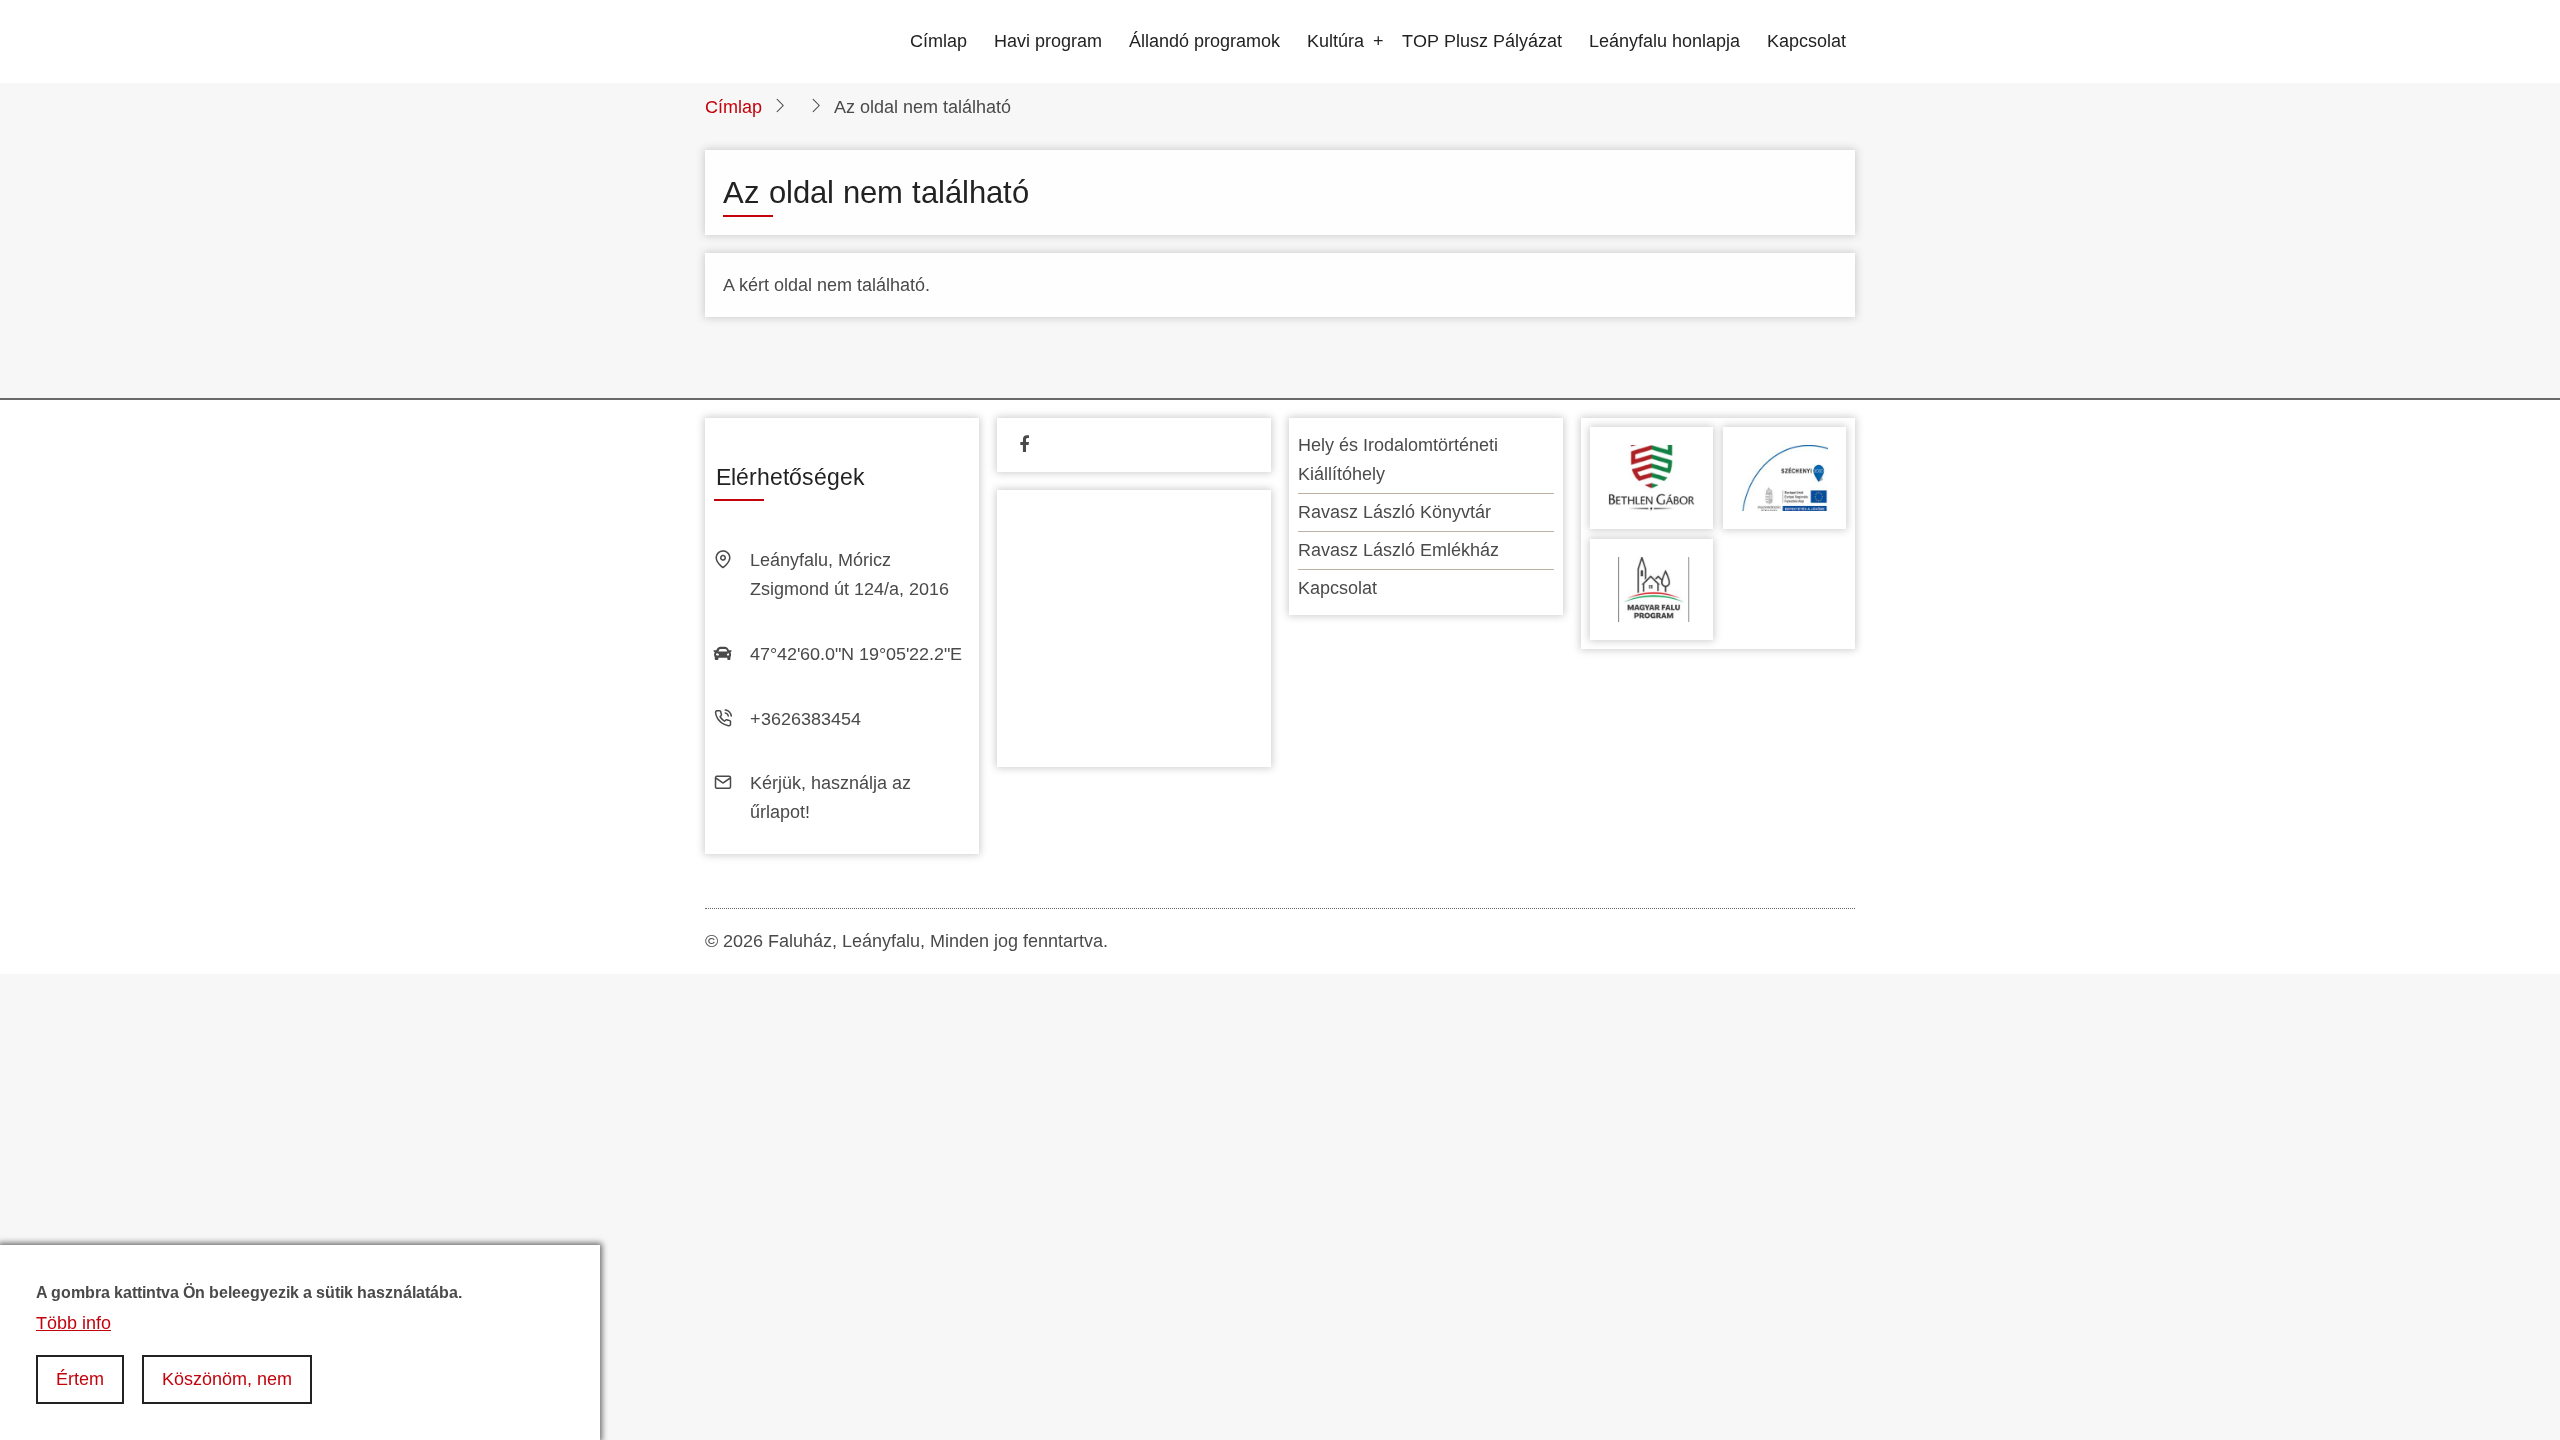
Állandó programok (1204, 41)
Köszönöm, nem (227, 1379)
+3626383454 (805, 719)
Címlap (938, 41)
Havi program (1048, 41)
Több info (73, 1322)
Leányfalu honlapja (1664, 41)
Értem (80, 1379)
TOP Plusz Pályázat (1482, 41)
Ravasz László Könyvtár (1394, 512)
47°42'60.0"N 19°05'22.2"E (856, 654)
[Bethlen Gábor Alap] (1651, 477)
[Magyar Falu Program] (1651, 588)
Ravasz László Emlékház (1398, 550)
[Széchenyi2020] (1784, 477)
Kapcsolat (1806, 41)
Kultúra (1335, 41)
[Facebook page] (1024, 445)
